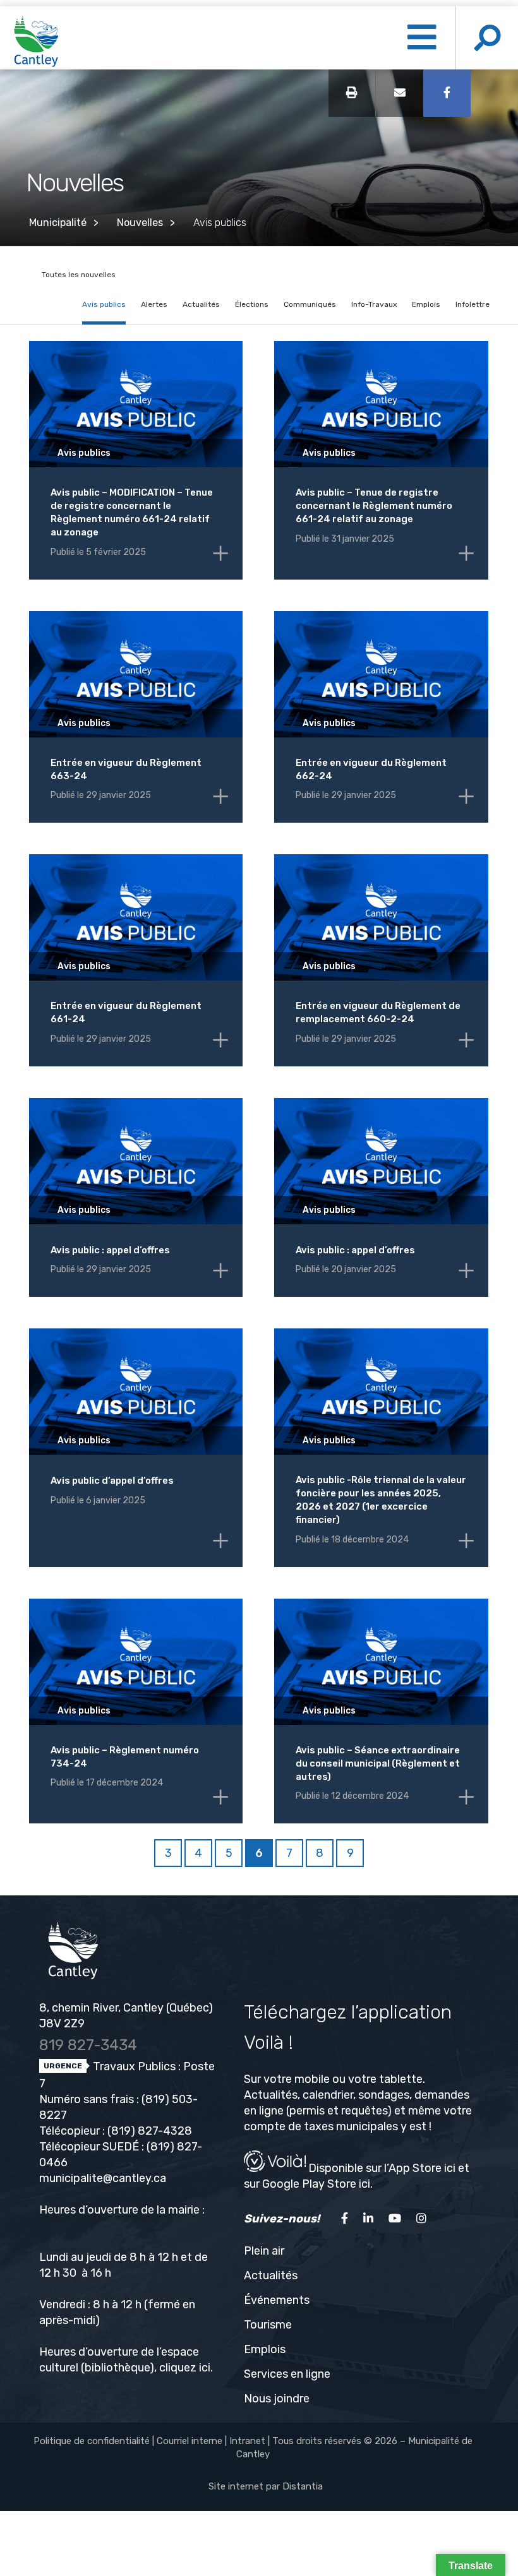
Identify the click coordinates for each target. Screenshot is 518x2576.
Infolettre (473, 304)
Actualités (201, 304)
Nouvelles (140, 223)
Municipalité (58, 223)
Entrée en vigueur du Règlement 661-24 (126, 1012)
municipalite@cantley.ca (103, 2178)
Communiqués (310, 304)
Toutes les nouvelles (79, 275)
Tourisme (268, 2325)
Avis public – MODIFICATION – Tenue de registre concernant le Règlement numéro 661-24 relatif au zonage (132, 512)
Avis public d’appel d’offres (112, 1481)
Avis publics (104, 304)
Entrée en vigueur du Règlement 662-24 (371, 769)
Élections (252, 304)
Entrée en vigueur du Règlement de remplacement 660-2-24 (378, 1012)
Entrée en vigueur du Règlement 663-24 (126, 769)
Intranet (247, 2441)
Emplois (426, 304)
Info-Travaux (374, 304)
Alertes (154, 304)
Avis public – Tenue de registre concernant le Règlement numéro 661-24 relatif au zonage (374, 506)
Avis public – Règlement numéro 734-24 (125, 1757)
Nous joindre (277, 2399)
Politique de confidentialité (92, 2441)
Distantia (303, 2486)
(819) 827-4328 (150, 2131)
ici (205, 2368)
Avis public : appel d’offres (110, 1250)
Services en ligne (287, 2374)
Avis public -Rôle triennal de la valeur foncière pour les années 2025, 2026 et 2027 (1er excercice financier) (381, 1500)
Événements (277, 2300)
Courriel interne (190, 2441)
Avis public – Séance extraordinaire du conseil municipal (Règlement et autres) (378, 1763)
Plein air (264, 2251)
